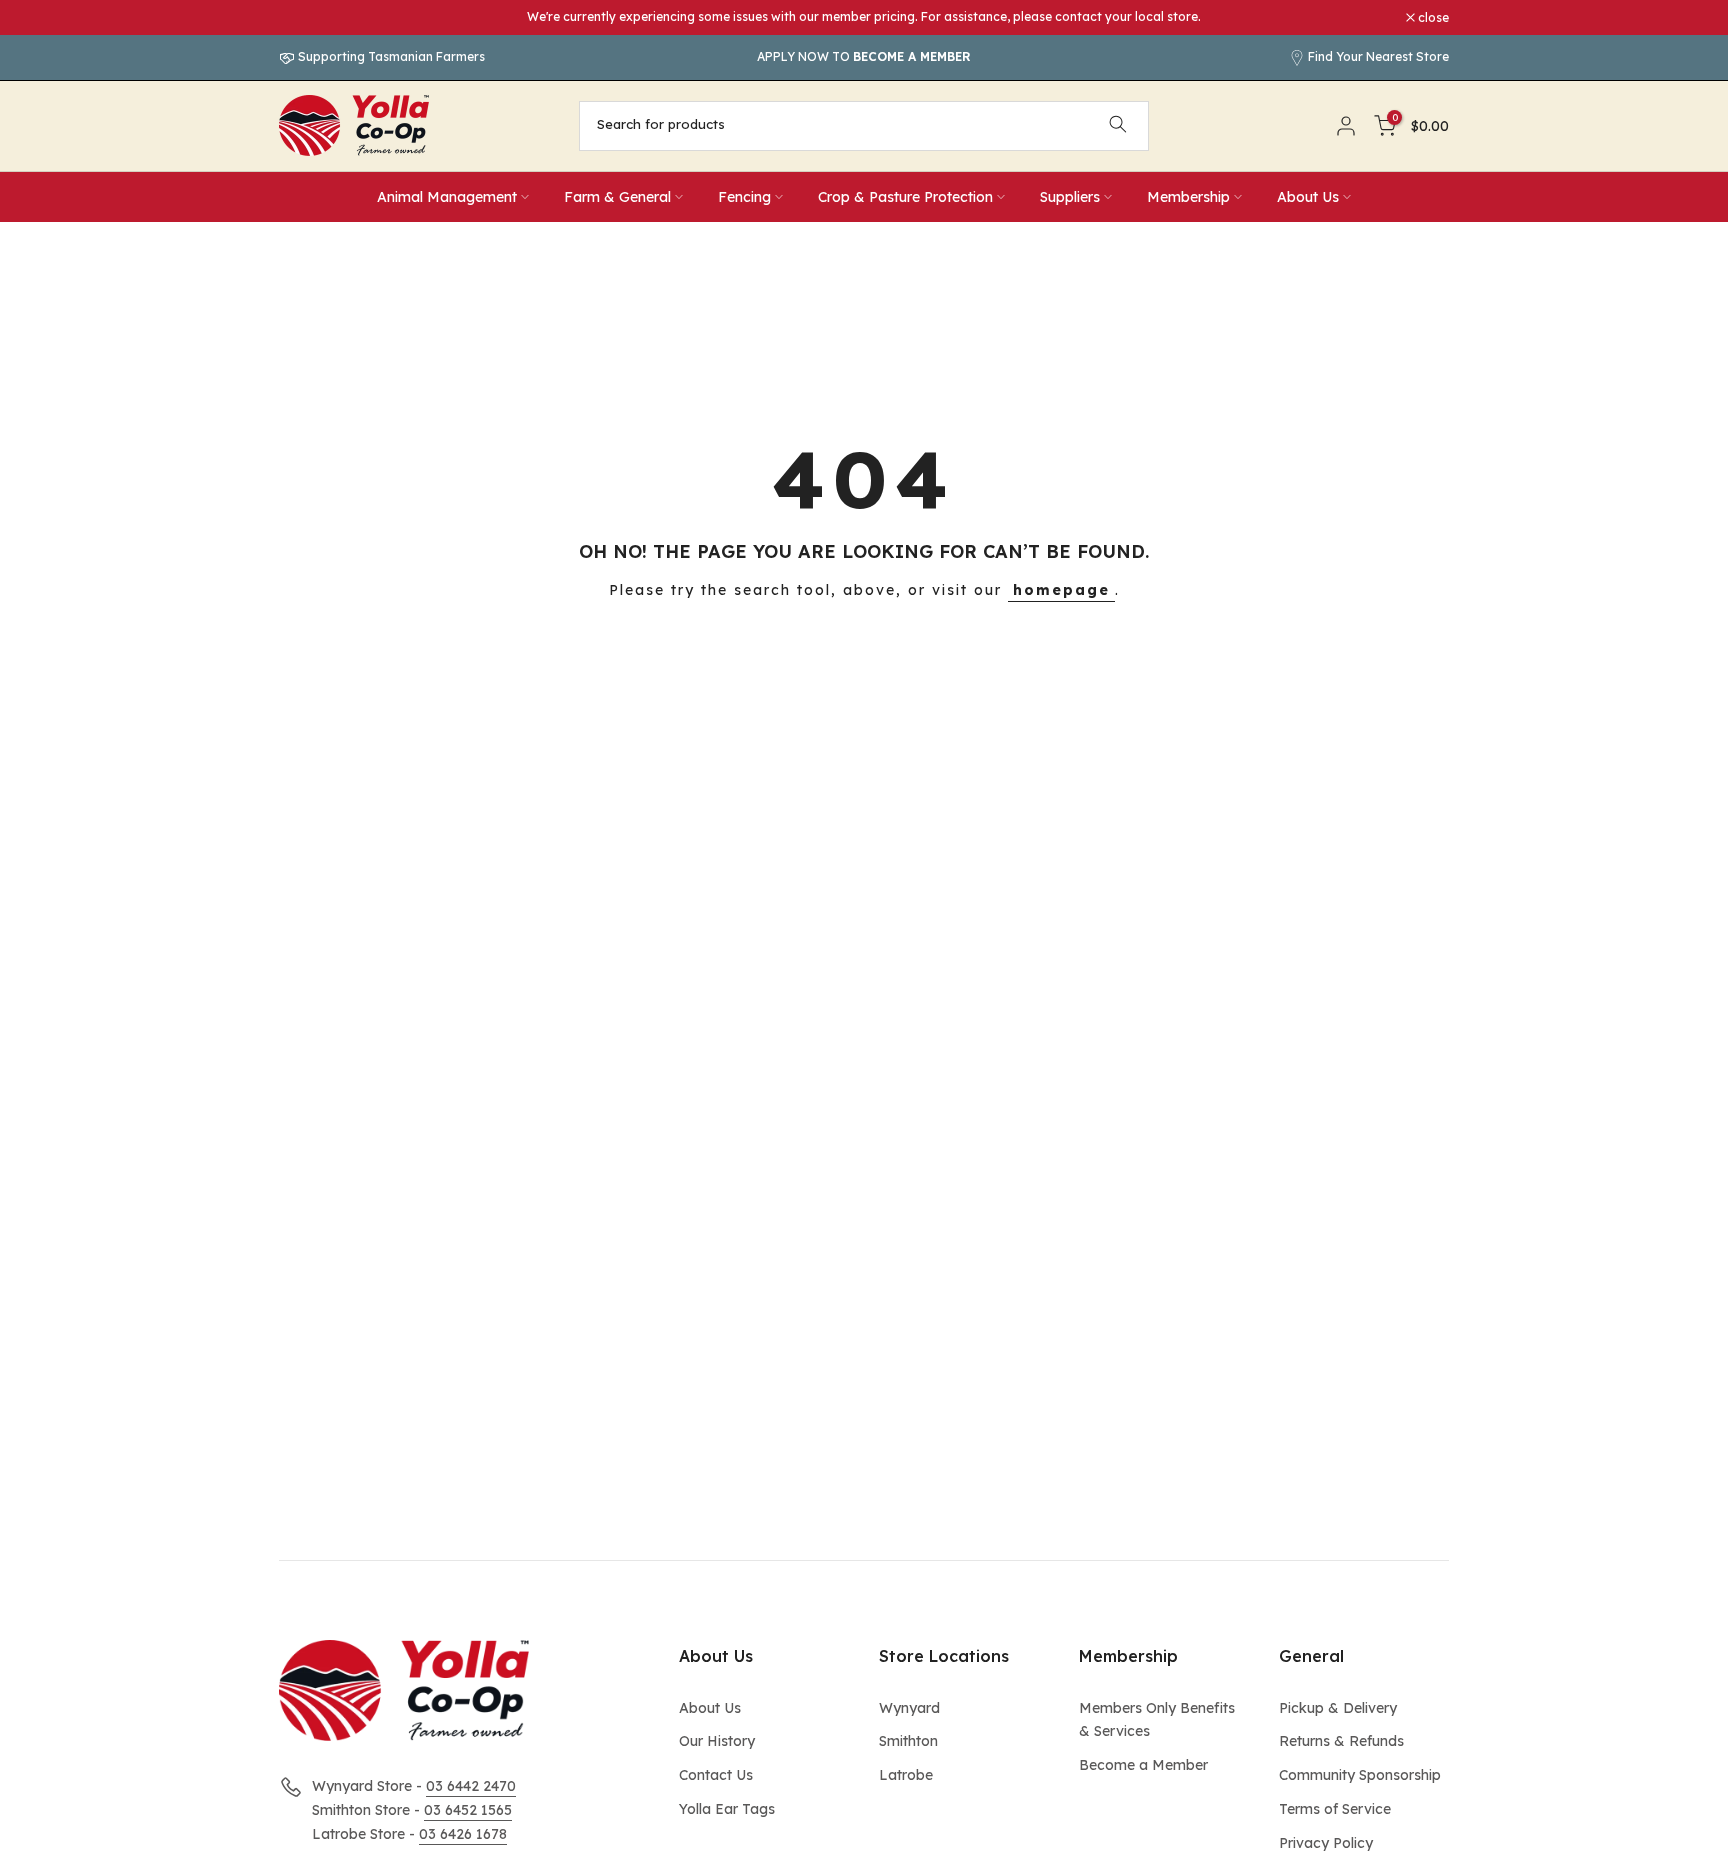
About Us (1308, 197)
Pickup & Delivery (1338, 1708)
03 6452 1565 (468, 1810)
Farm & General (617, 197)
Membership (1188, 197)
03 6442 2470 (471, 1786)
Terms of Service (1335, 1809)
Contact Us (716, 1775)
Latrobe (906, 1775)
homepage (1061, 590)
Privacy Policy (1326, 1843)
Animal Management (447, 197)
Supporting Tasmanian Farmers (390, 56)
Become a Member (1143, 1765)
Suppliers (1070, 197)
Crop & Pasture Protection (905, 197)
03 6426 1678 (463, 1834)
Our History (717, 1741)
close (305, 18)
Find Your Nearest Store (1378, 56)
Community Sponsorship (1360, 1775)
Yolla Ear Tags (727, 1809)
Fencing (744, 197)
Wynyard (909, 1708)
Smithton (908, 1741)
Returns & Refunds (1341, 1741)
